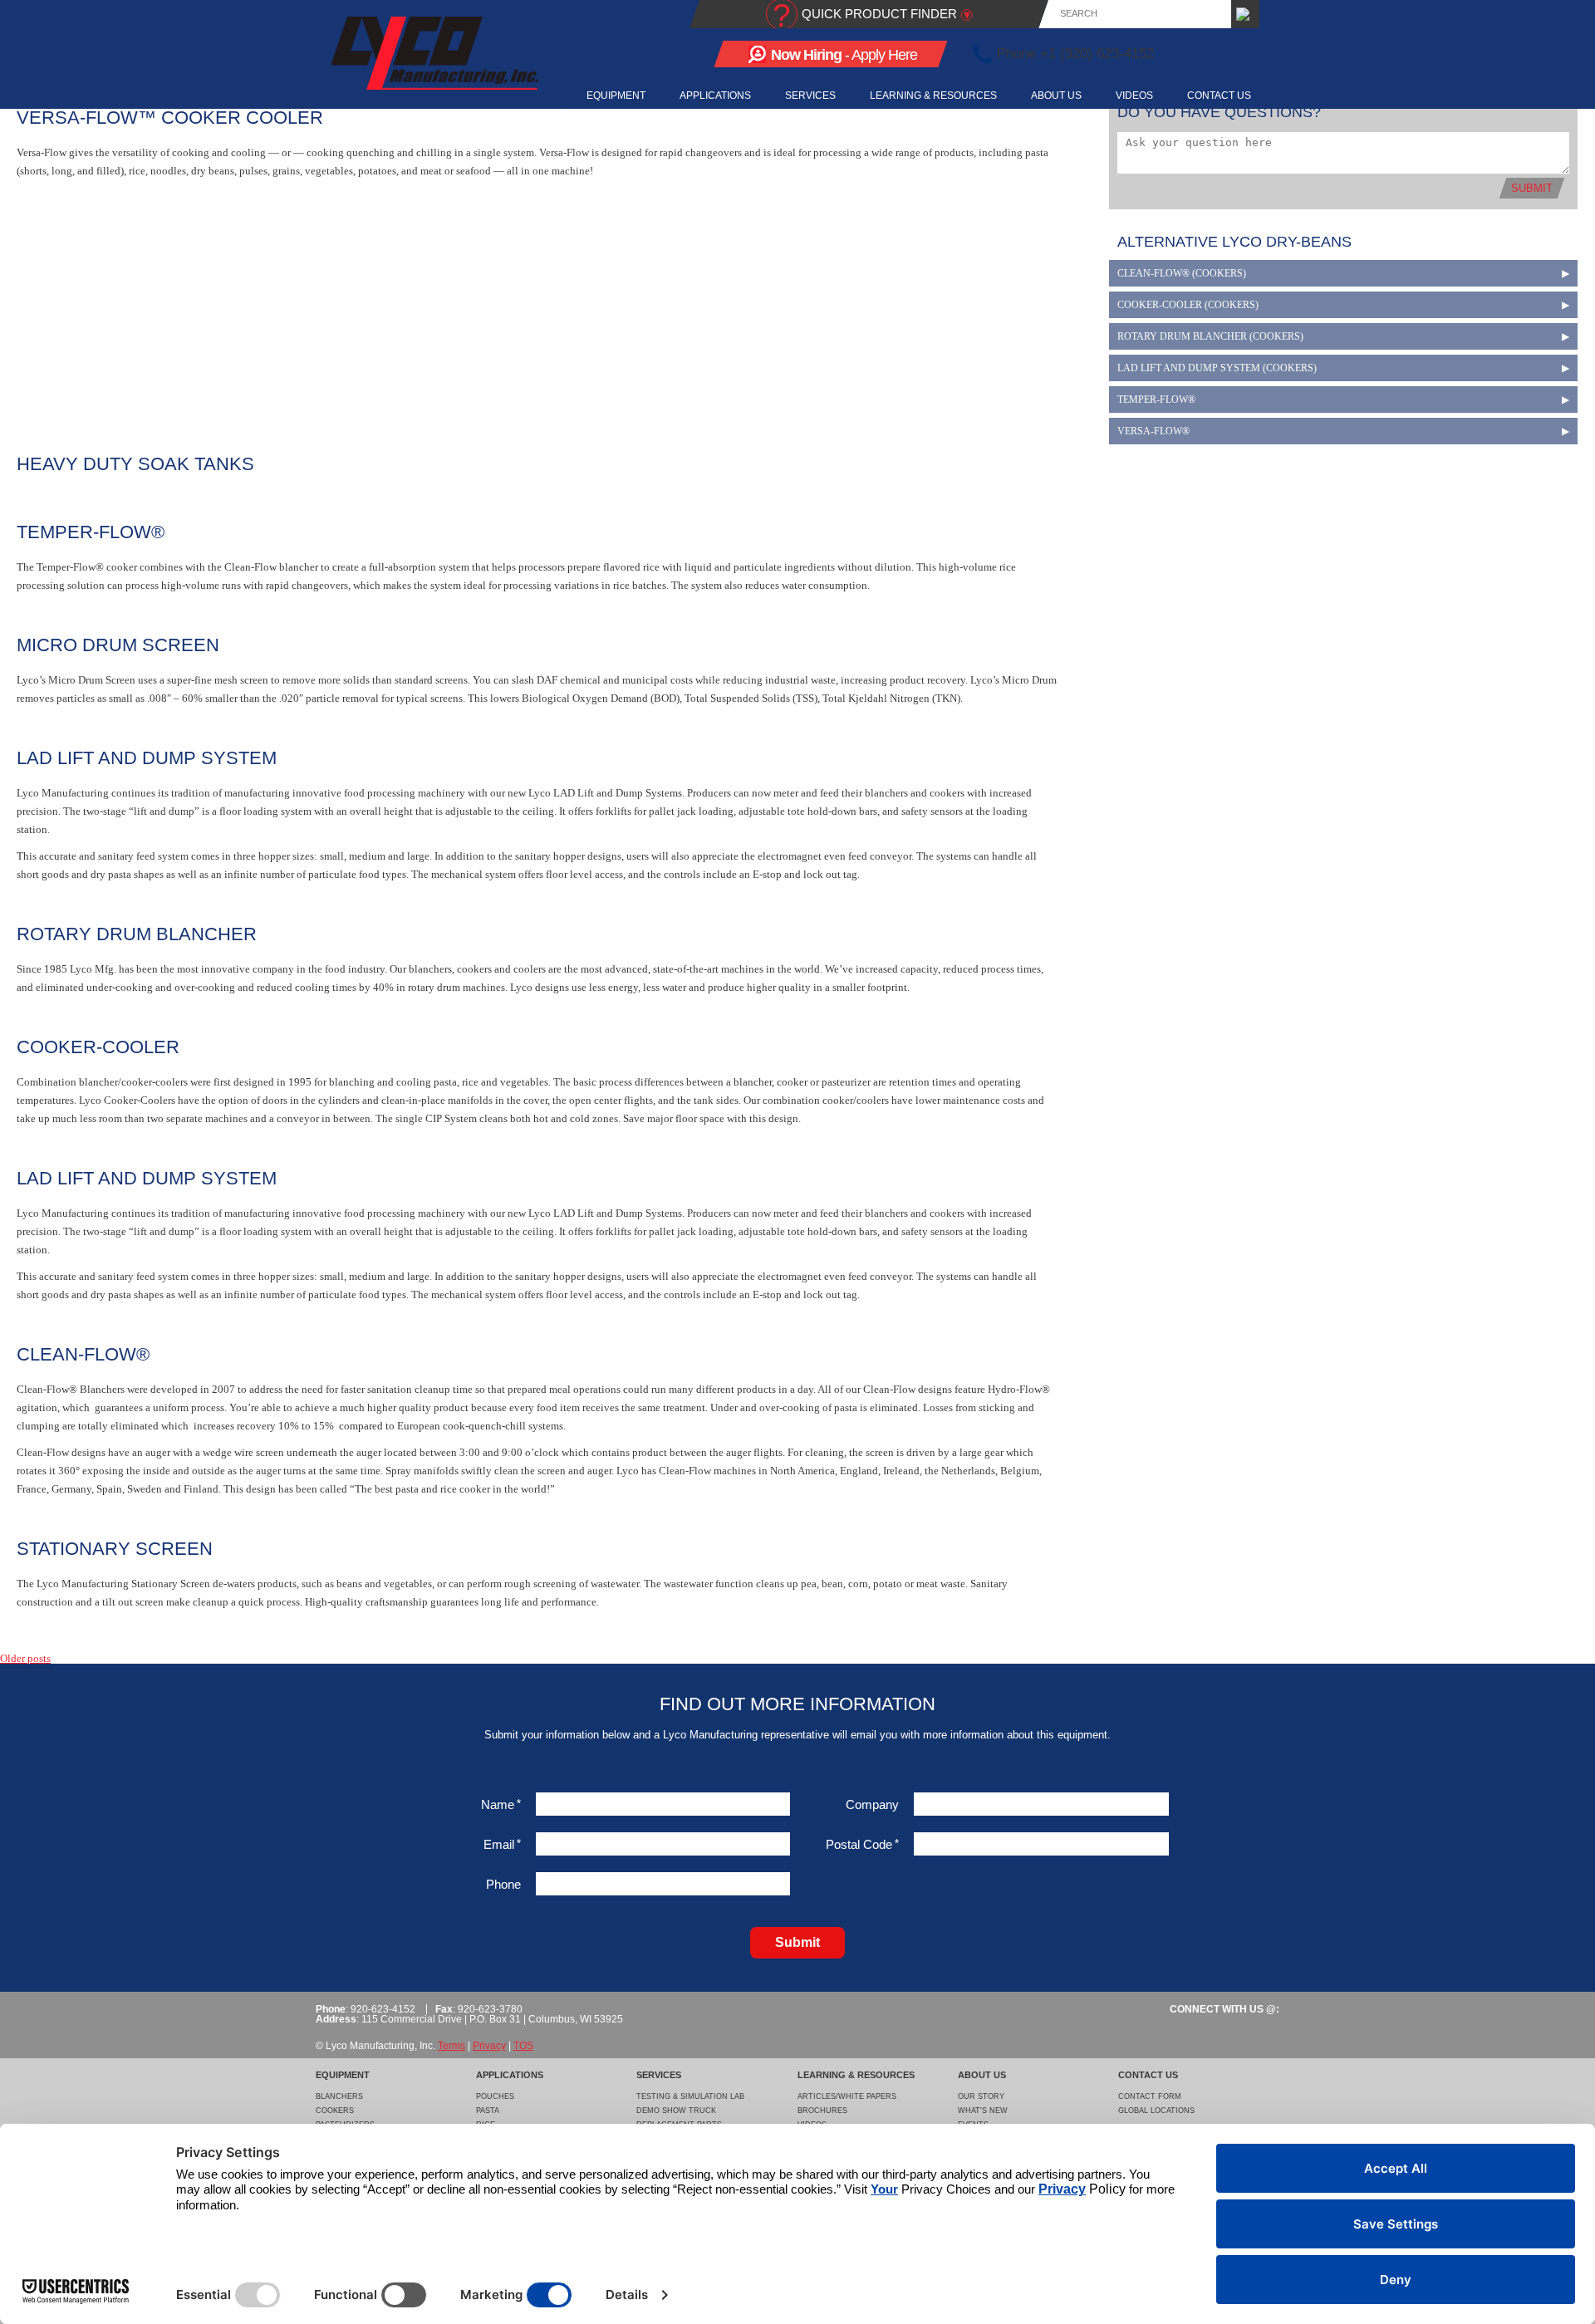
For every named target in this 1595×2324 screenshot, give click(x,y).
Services (810, 96)
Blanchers (339, 2096)
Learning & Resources (933, 96)
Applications (715, 96)
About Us (1056, 96)
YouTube (1246, 54)
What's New (983, 2111)
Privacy (489, 2046)
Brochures (822, 2111)
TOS (523, 2046)
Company (872, 1804)
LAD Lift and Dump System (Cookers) (1217, 368)
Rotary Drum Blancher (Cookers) (1210, 336)
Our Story (981, 2096)
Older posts (25, 1658)
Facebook (1188, 54)
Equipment (616, 96)
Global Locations (1156, 2111)
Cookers (335, 2111)
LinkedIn (1217, 54)
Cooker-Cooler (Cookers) (1188, 305)
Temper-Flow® (1156, 400)
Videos (1134, 96)
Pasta (488, 2111)
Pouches (495, 2096)
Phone (503, 1884)
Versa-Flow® (1153, 431)
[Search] (1245, 14)
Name (501, 1804)
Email (502, 1844)
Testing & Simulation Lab (690, 2096)
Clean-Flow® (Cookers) (1182, 273)
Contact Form (1150, 2096)
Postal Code (862, 1844)
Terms (452, 2046)
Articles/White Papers (847, 2096)
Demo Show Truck (676, 2111)
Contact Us (1219, 96)
